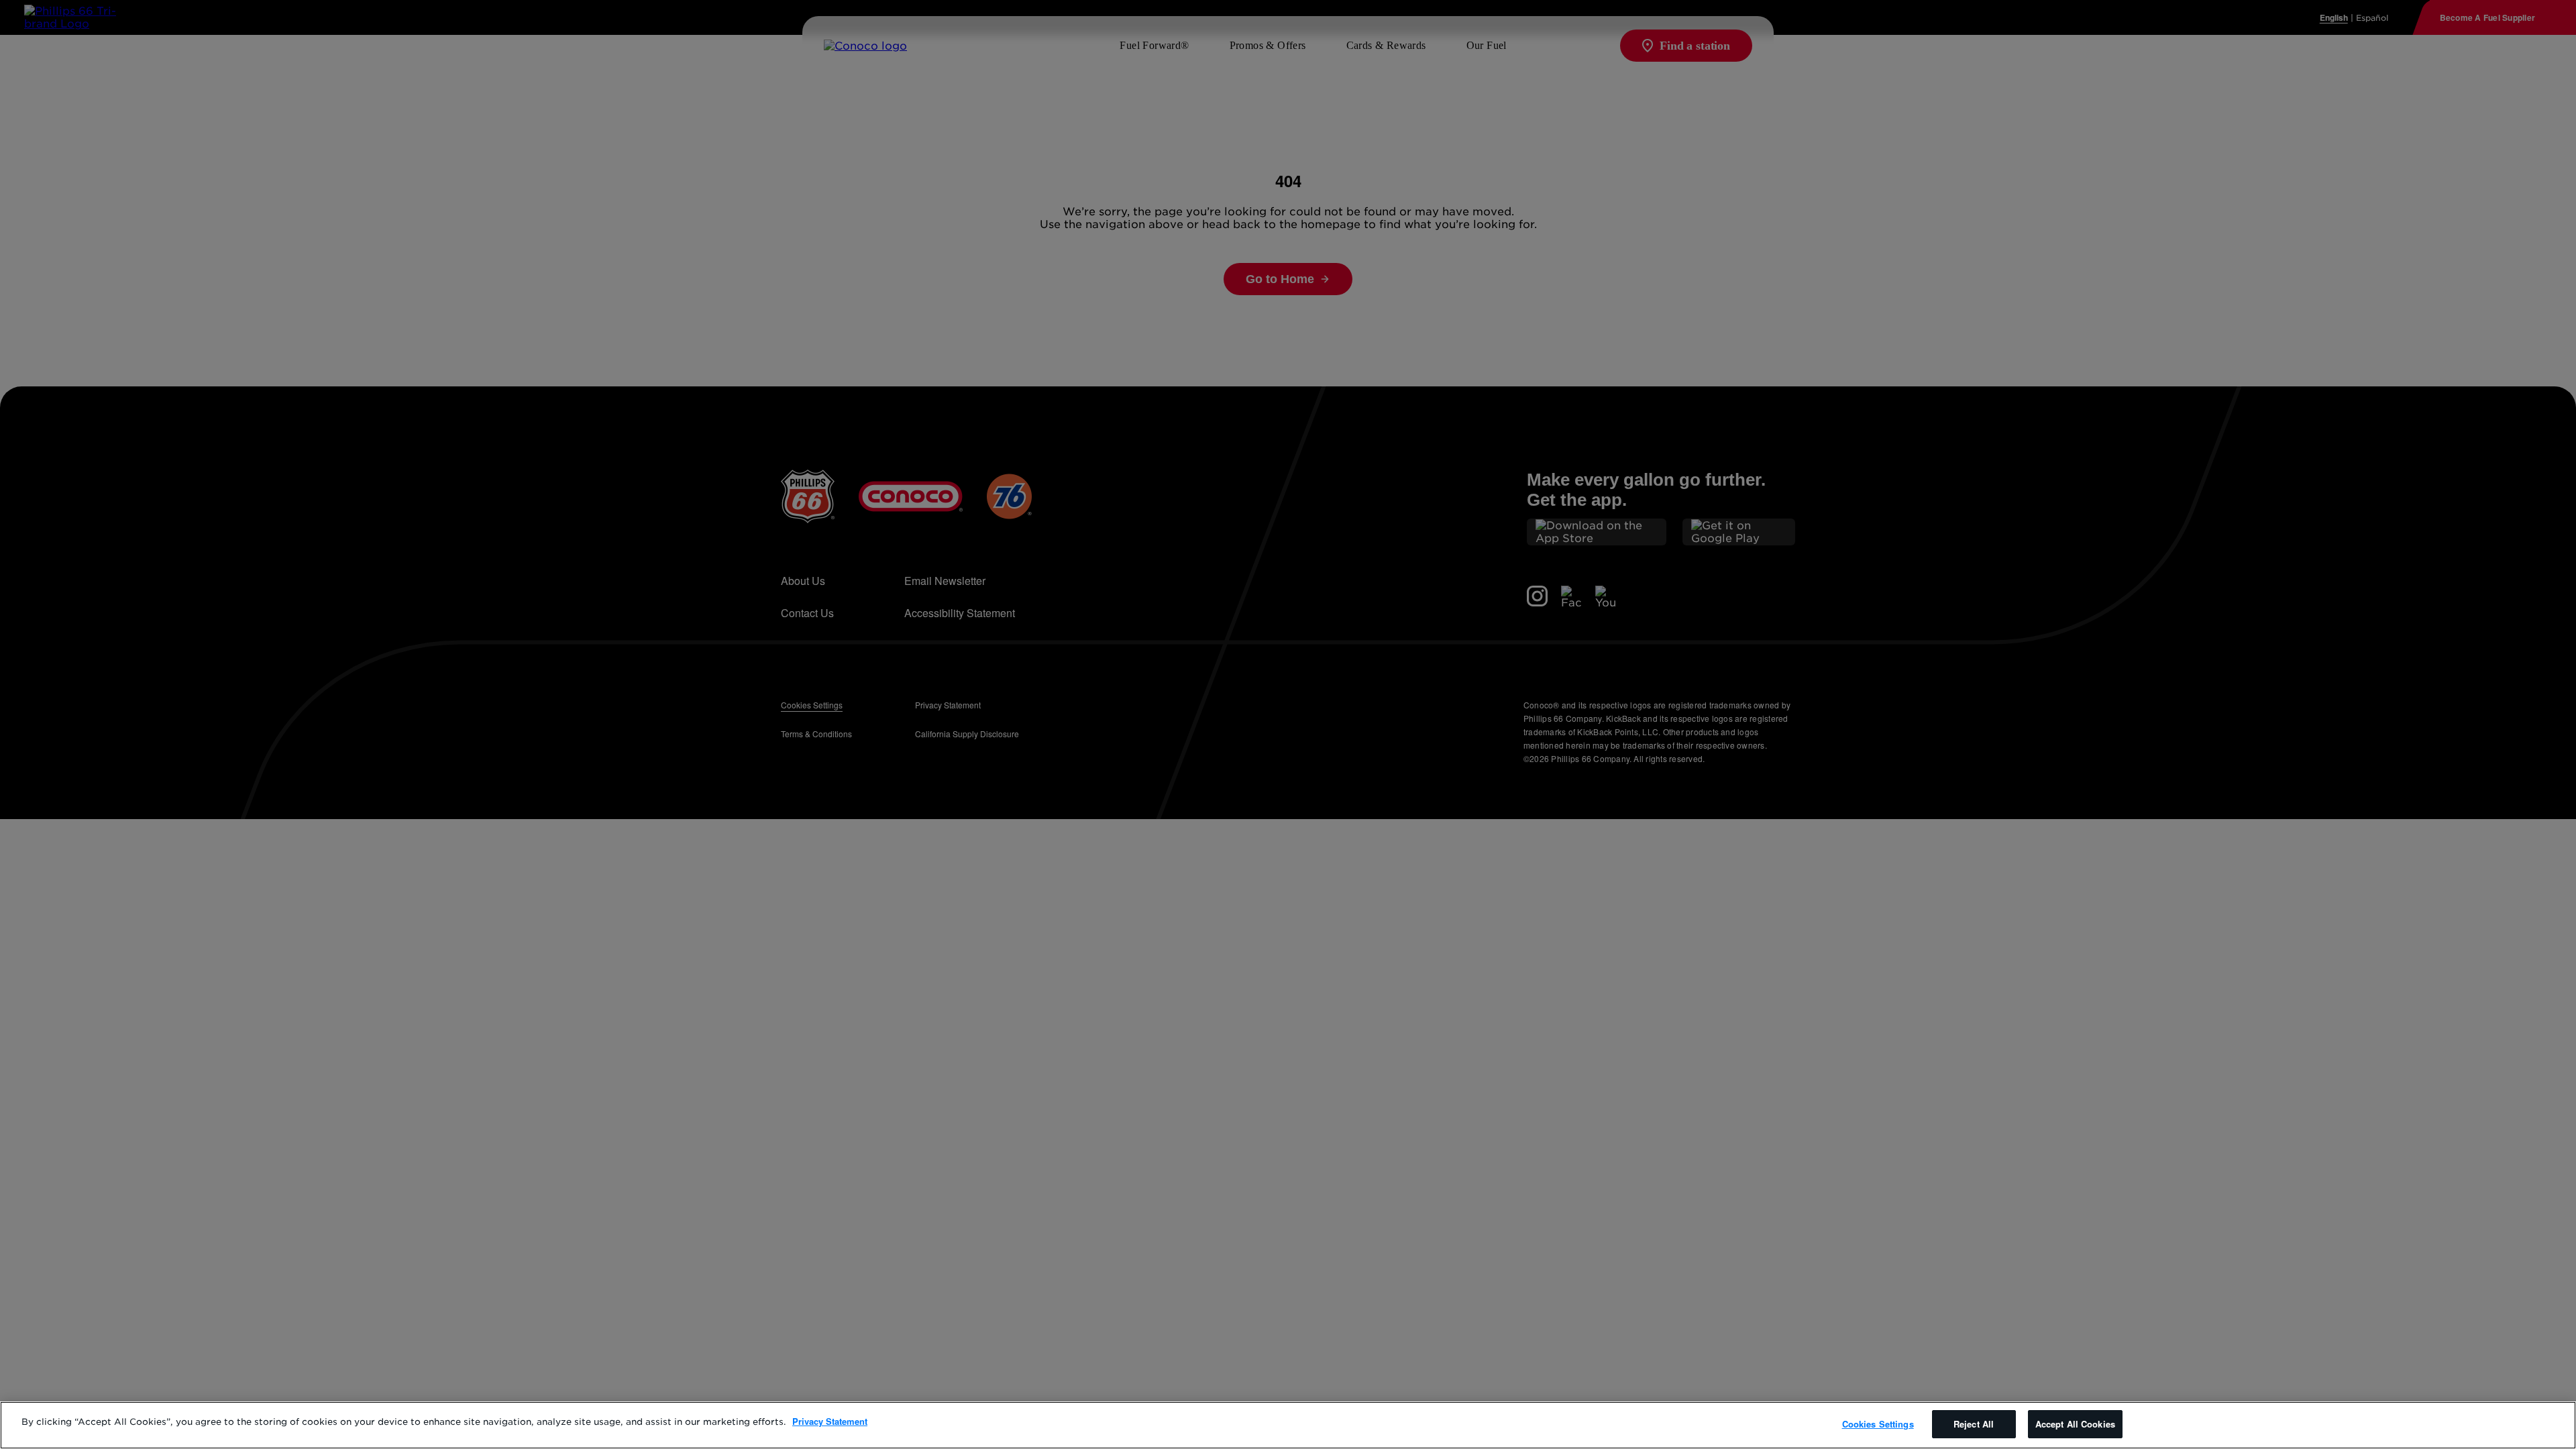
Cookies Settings (1878, 1424)
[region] (1288, 1425)
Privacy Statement (830, 1421)
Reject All (1974, 1424)
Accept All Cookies (2075, 1424)
